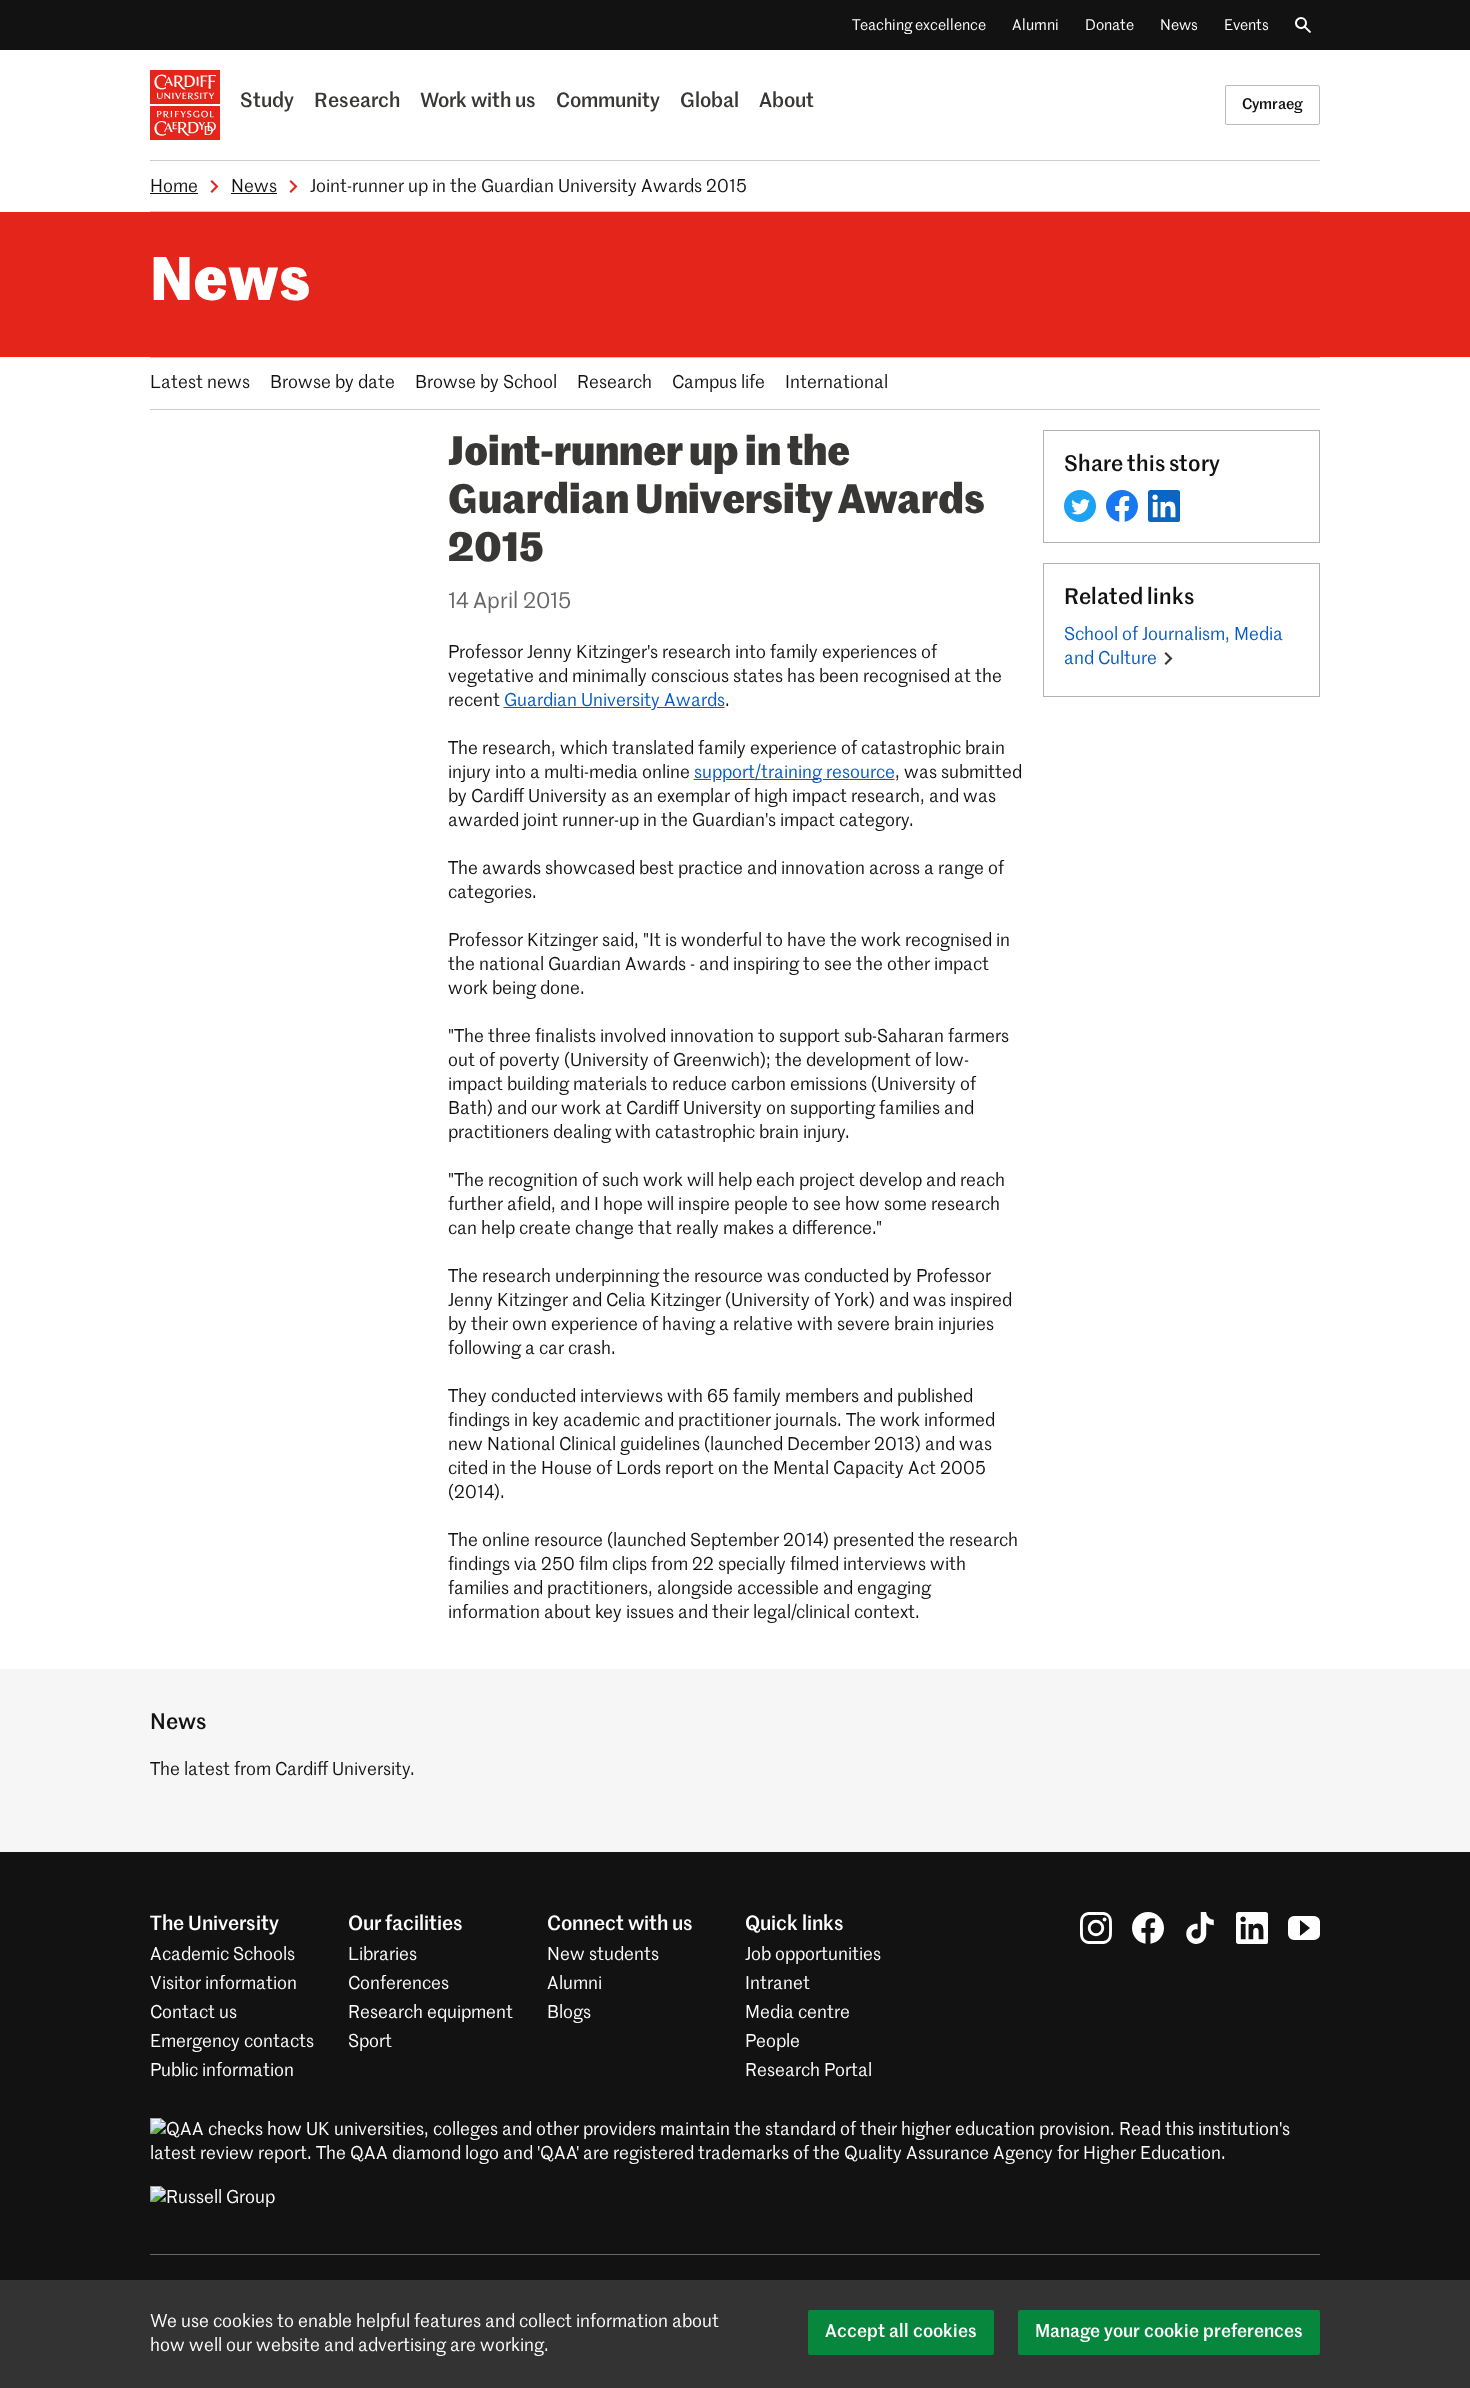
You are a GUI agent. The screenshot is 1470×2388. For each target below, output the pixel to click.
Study (267, 102)
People (772, 2042)
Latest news (200, 383)
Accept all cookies (901, 2332)
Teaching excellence (919, 25)
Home (174, 187)
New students (603, 1955)
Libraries (382, 1955)
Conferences (398, 1984)
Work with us (478, 102)
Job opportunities (813, 1955)
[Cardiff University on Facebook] (1148, 1928)
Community (608, 102)
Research (357, 102)
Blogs (569, 2013)
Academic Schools (222, 1955)
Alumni (1035, 25)
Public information (222, 2071)
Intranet (777, 1984)
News (1179, 25)
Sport (370, 2042)
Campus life (718, 383)
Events (1246, 25)
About (786, 102)
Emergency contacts (232, 2042)
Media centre (797, 2013)
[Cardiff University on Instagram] (1096, 1928)
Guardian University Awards (614, 701)
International (836, 383)
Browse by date (332, 383)
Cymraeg (1272, 104)
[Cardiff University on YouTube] (1304, 1928)
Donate (1109, 25)
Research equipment (430, 2013)
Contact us (193, 2013)
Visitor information (223, 1984)
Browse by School (486, 383)
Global (709, 102)
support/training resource (794, 773)
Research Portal (808, 2071)
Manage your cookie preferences (1169, 2332)
